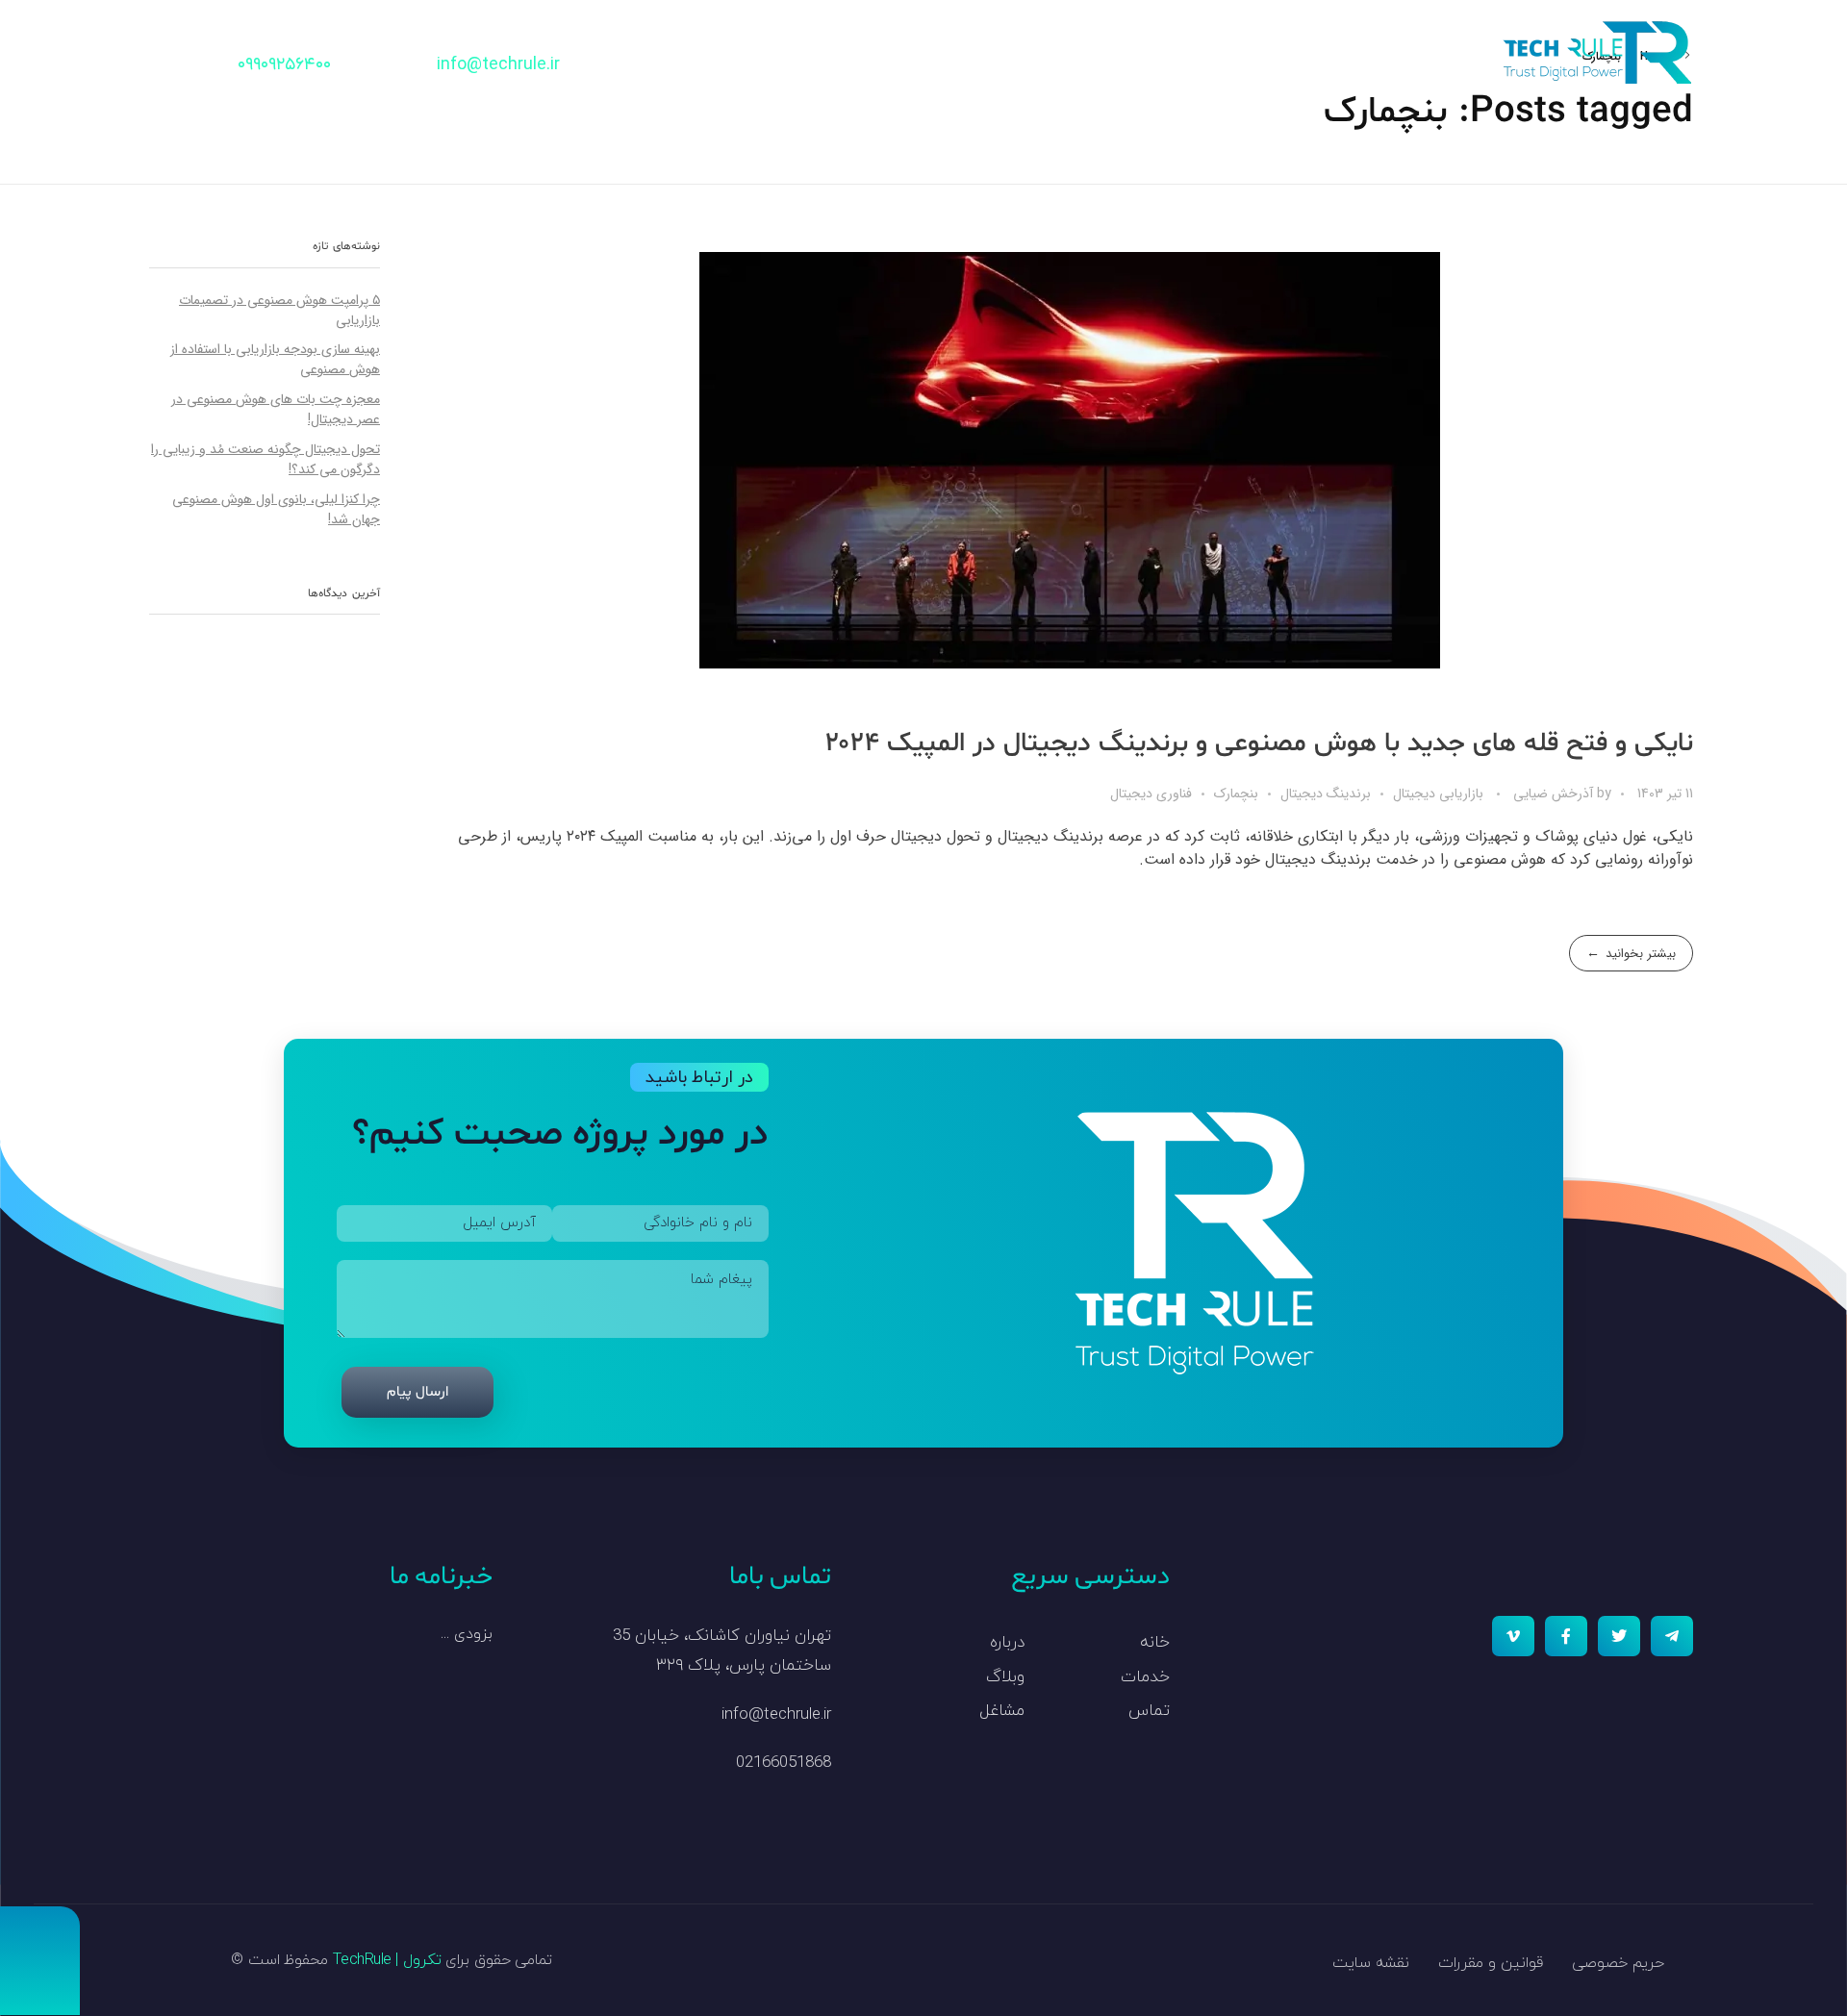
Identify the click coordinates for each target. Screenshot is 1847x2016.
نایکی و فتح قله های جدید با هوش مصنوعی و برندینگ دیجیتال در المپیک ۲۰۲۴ (1259, 743)
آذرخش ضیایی (1551, 794)
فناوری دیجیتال (1151, 794)
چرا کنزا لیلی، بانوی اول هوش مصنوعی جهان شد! (276, 509)
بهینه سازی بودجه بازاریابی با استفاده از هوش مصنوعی (275, 359)
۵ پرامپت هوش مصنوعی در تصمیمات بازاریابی (279, 310)
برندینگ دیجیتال (1326, 794)
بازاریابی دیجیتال (1438, 794)
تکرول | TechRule (387, 1960)
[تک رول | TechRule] (1597, 52)
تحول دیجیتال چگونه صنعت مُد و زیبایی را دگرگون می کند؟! (266, 459)
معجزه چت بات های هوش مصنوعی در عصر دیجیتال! (276, 409)
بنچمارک (1236, 794)
